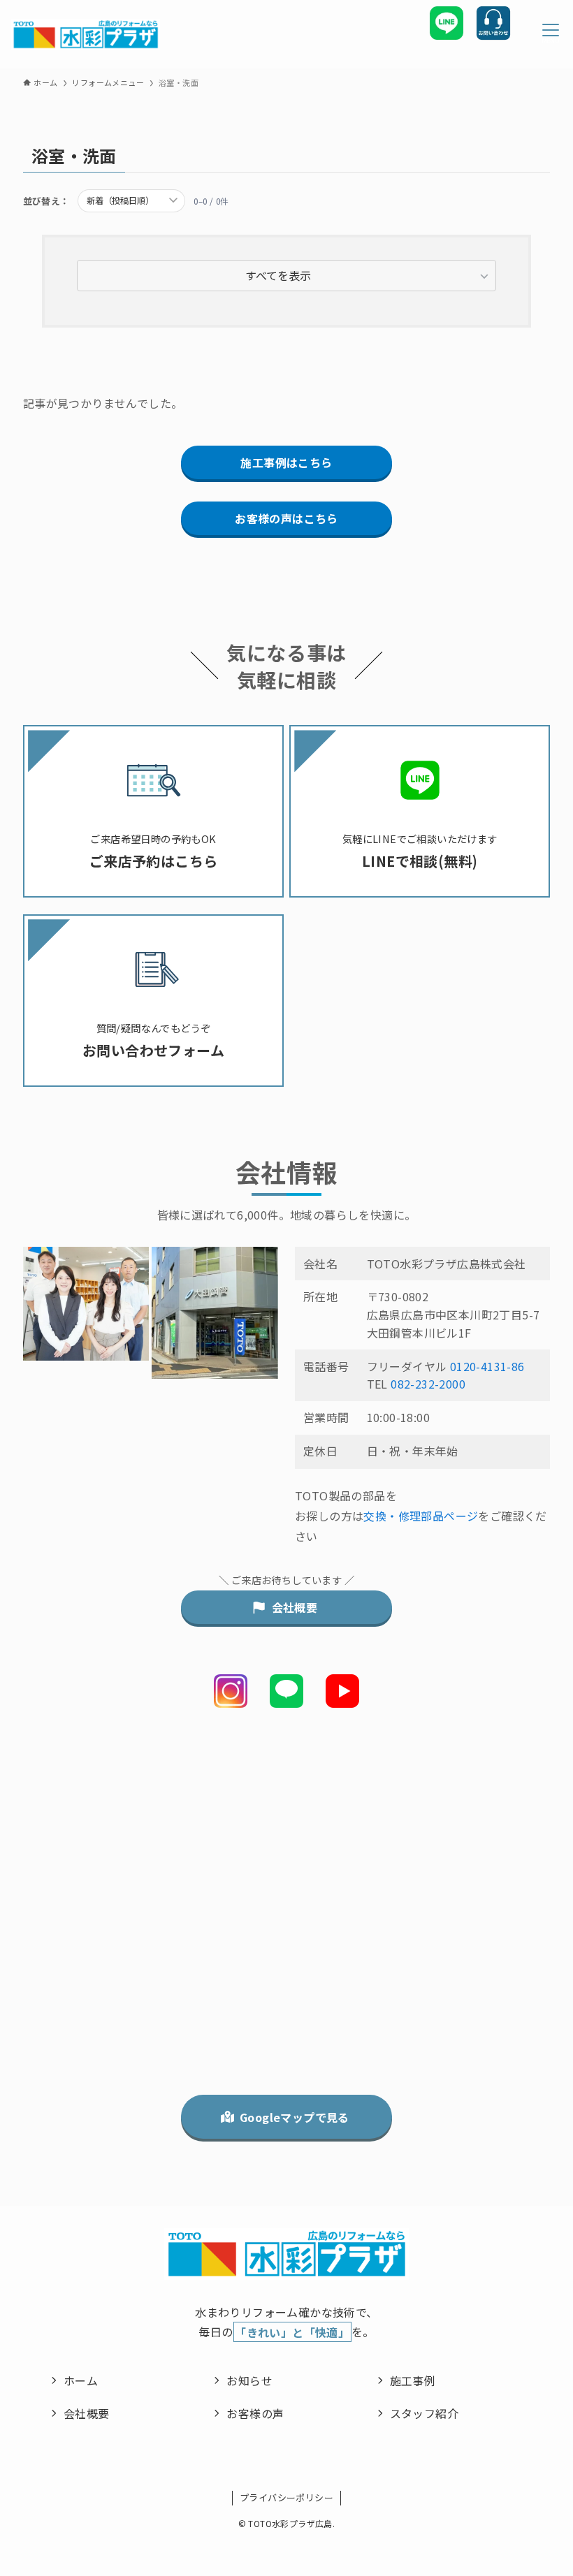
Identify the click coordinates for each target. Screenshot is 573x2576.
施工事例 (413, 2380)
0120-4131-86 (487, 1366)
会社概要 (87, 2413)
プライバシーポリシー (286, 2497)
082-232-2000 (428, 1384)
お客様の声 (255, 2413)
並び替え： (46, 201)
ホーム (81, 2380)
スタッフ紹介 (424, 2413)
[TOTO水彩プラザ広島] (86, 35)
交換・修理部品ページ (421, 1516)
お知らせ (249, 2380)
